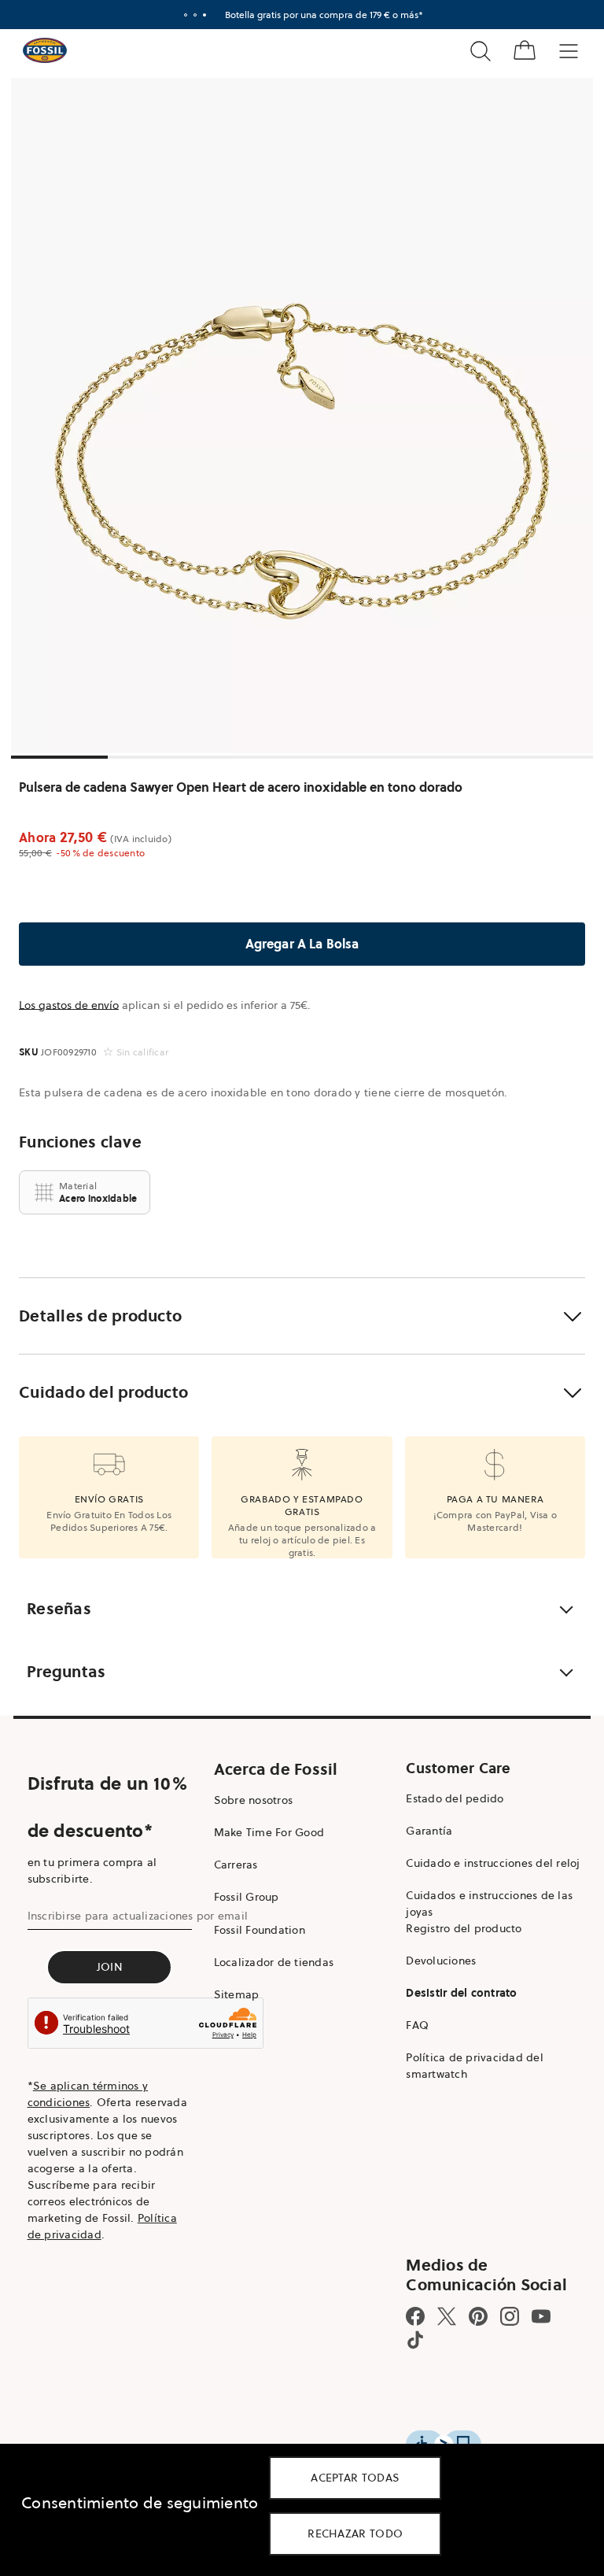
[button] (302, 1316)
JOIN (110, 1967)
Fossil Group (247, 1897)
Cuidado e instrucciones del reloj (493, 1863)
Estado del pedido (455, 1798)
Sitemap (237, 1994)
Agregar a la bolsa (302, 944)
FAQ (417, 2025)
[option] (302, 416)
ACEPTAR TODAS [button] (355, 2478)
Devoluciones (441, 1961)
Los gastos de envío (69, 1005)
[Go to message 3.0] (204, 15)
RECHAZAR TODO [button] (355, 2533)
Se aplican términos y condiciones (88, 2094)
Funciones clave (80, 1142)
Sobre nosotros (254, 1800)
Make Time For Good (269, 1832)
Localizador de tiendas (274, 1962)
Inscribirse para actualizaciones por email (138, 1916)
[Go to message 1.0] (186, 15)
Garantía (429, 1831)
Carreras (236, 1865)
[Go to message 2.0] (195, 15)
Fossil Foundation (260, 1930)
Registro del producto (464, 1928)
